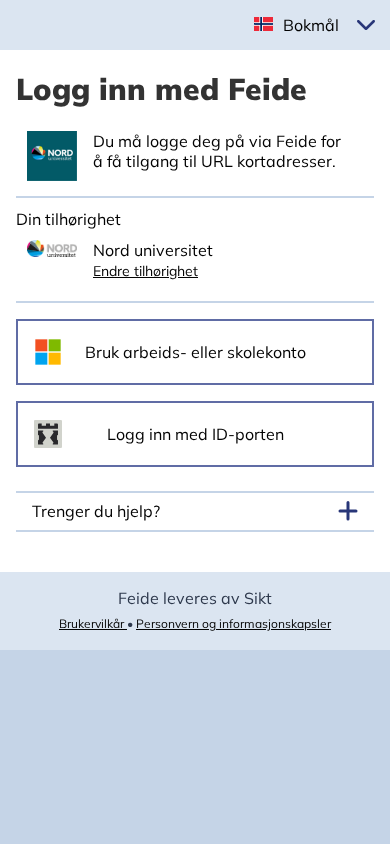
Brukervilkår (93, 623)
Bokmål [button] (311, 25)
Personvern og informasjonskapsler (233, 623)
